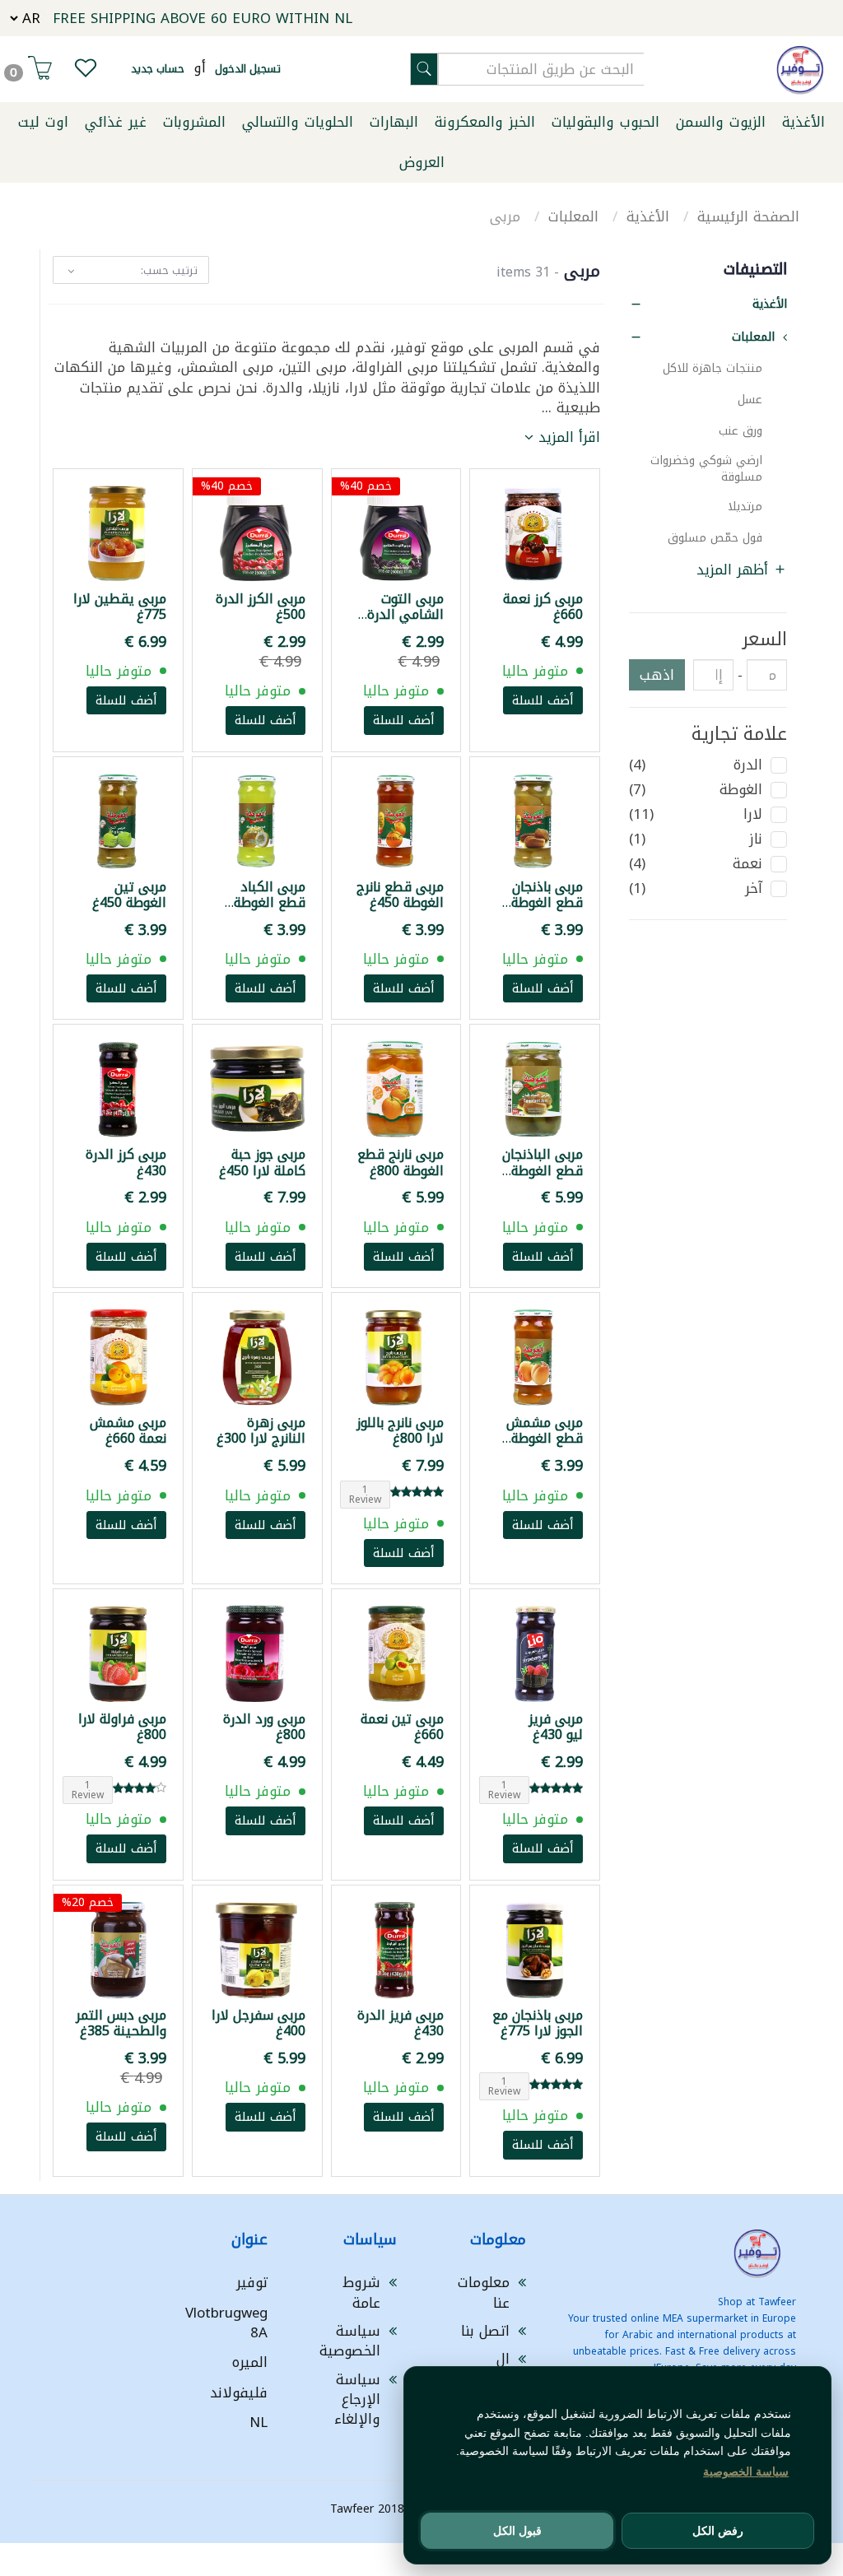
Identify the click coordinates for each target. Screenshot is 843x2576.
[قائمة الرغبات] (86, 72)
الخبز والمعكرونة (485, 122)
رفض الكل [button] (718, 2531)
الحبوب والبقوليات (605, 122)
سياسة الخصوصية (350, 2341)
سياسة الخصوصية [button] (746, 2471)
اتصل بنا (485, 2331)
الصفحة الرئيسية (748, 216)
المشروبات (194, 122)
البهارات (394, 122)
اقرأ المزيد (567, 437)
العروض (422, 162)
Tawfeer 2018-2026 (382, 2509)
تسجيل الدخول (248, 69)
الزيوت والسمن (721, 122)
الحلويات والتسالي (298, 122)
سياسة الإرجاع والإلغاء (357, 2399)
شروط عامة (361, 2292)
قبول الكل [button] (517, 2531)
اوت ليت (43, 122)
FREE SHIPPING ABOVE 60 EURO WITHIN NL (203, 18)
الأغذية (803, 122)
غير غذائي (116, 122)
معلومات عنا (484, 2292)
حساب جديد (158, 69)
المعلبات (576, 216)
